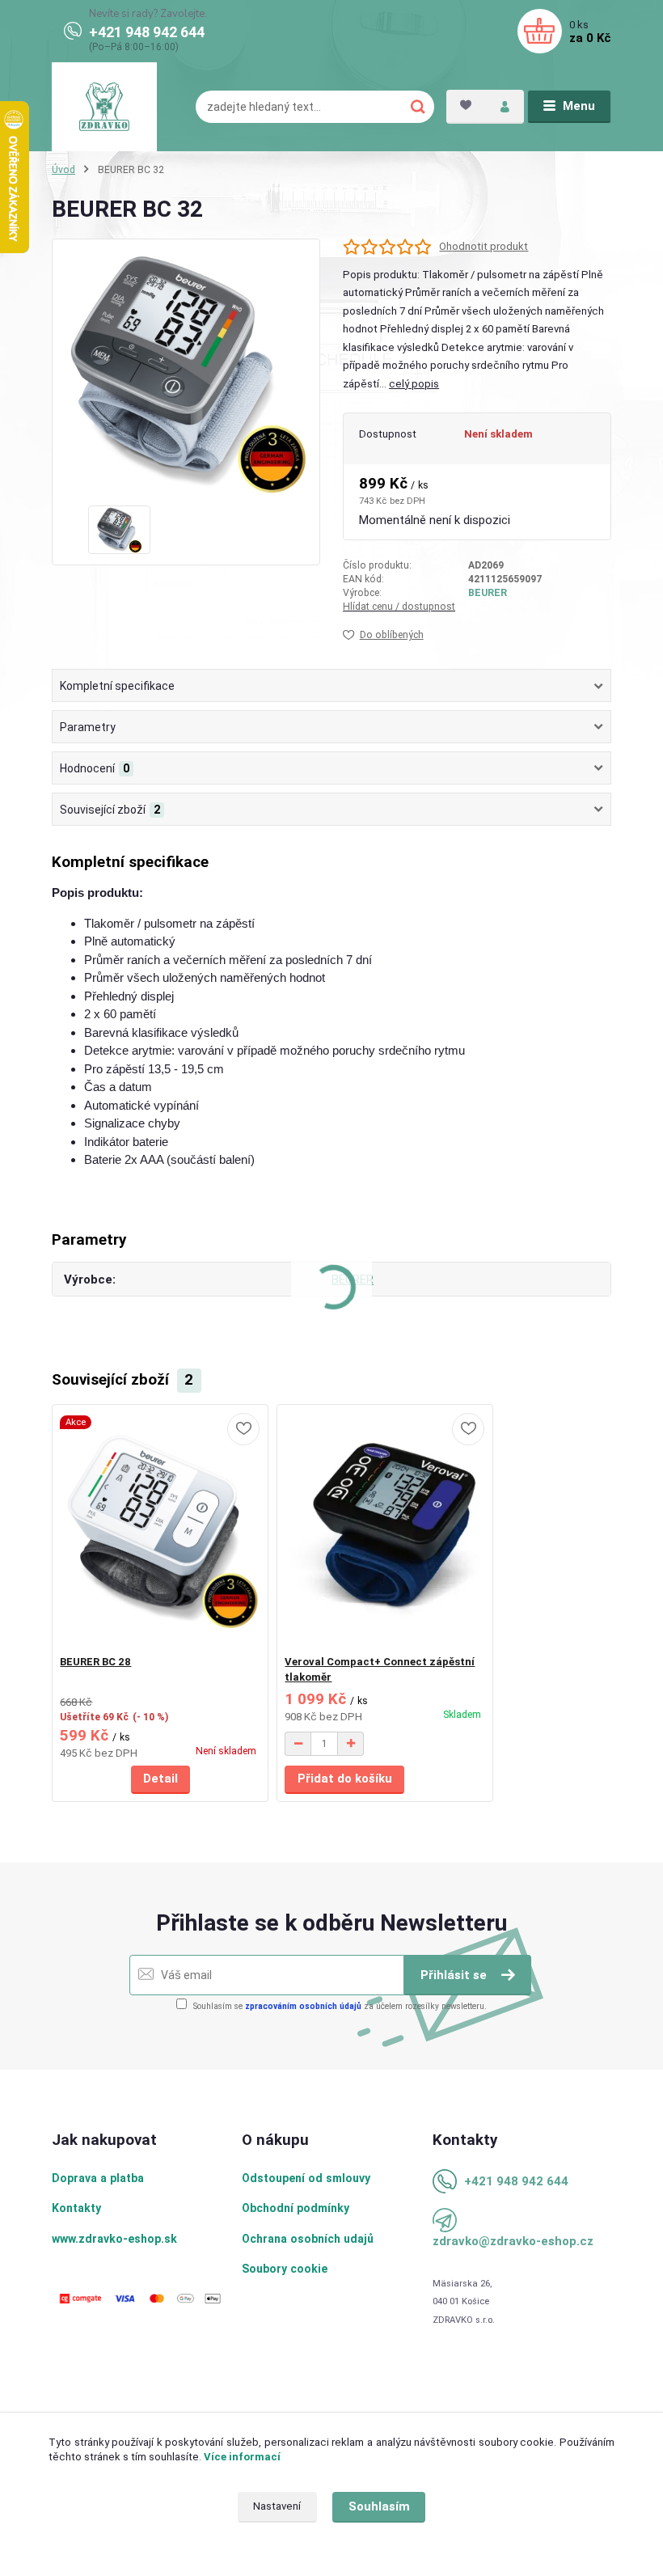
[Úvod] (104, 107)
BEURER (488, 593)
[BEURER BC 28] (160, 1530)
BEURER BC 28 (95, 1662)
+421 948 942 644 (147, 32)
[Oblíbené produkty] (466, 105)
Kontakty (76, 2208)
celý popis (414, 384)
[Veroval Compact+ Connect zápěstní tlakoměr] (384, 1530)
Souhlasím (379, 2506)
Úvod (63, 170)
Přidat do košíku (345, 1779)
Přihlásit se (455, 1975)
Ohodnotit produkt (484, 246)
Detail (160, 1779)
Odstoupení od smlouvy (306, 2178)
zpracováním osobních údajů (303, 2006)
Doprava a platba (98, 2178)
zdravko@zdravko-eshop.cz (513, 2241)
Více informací (242, 2457)
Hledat (418, 107)
